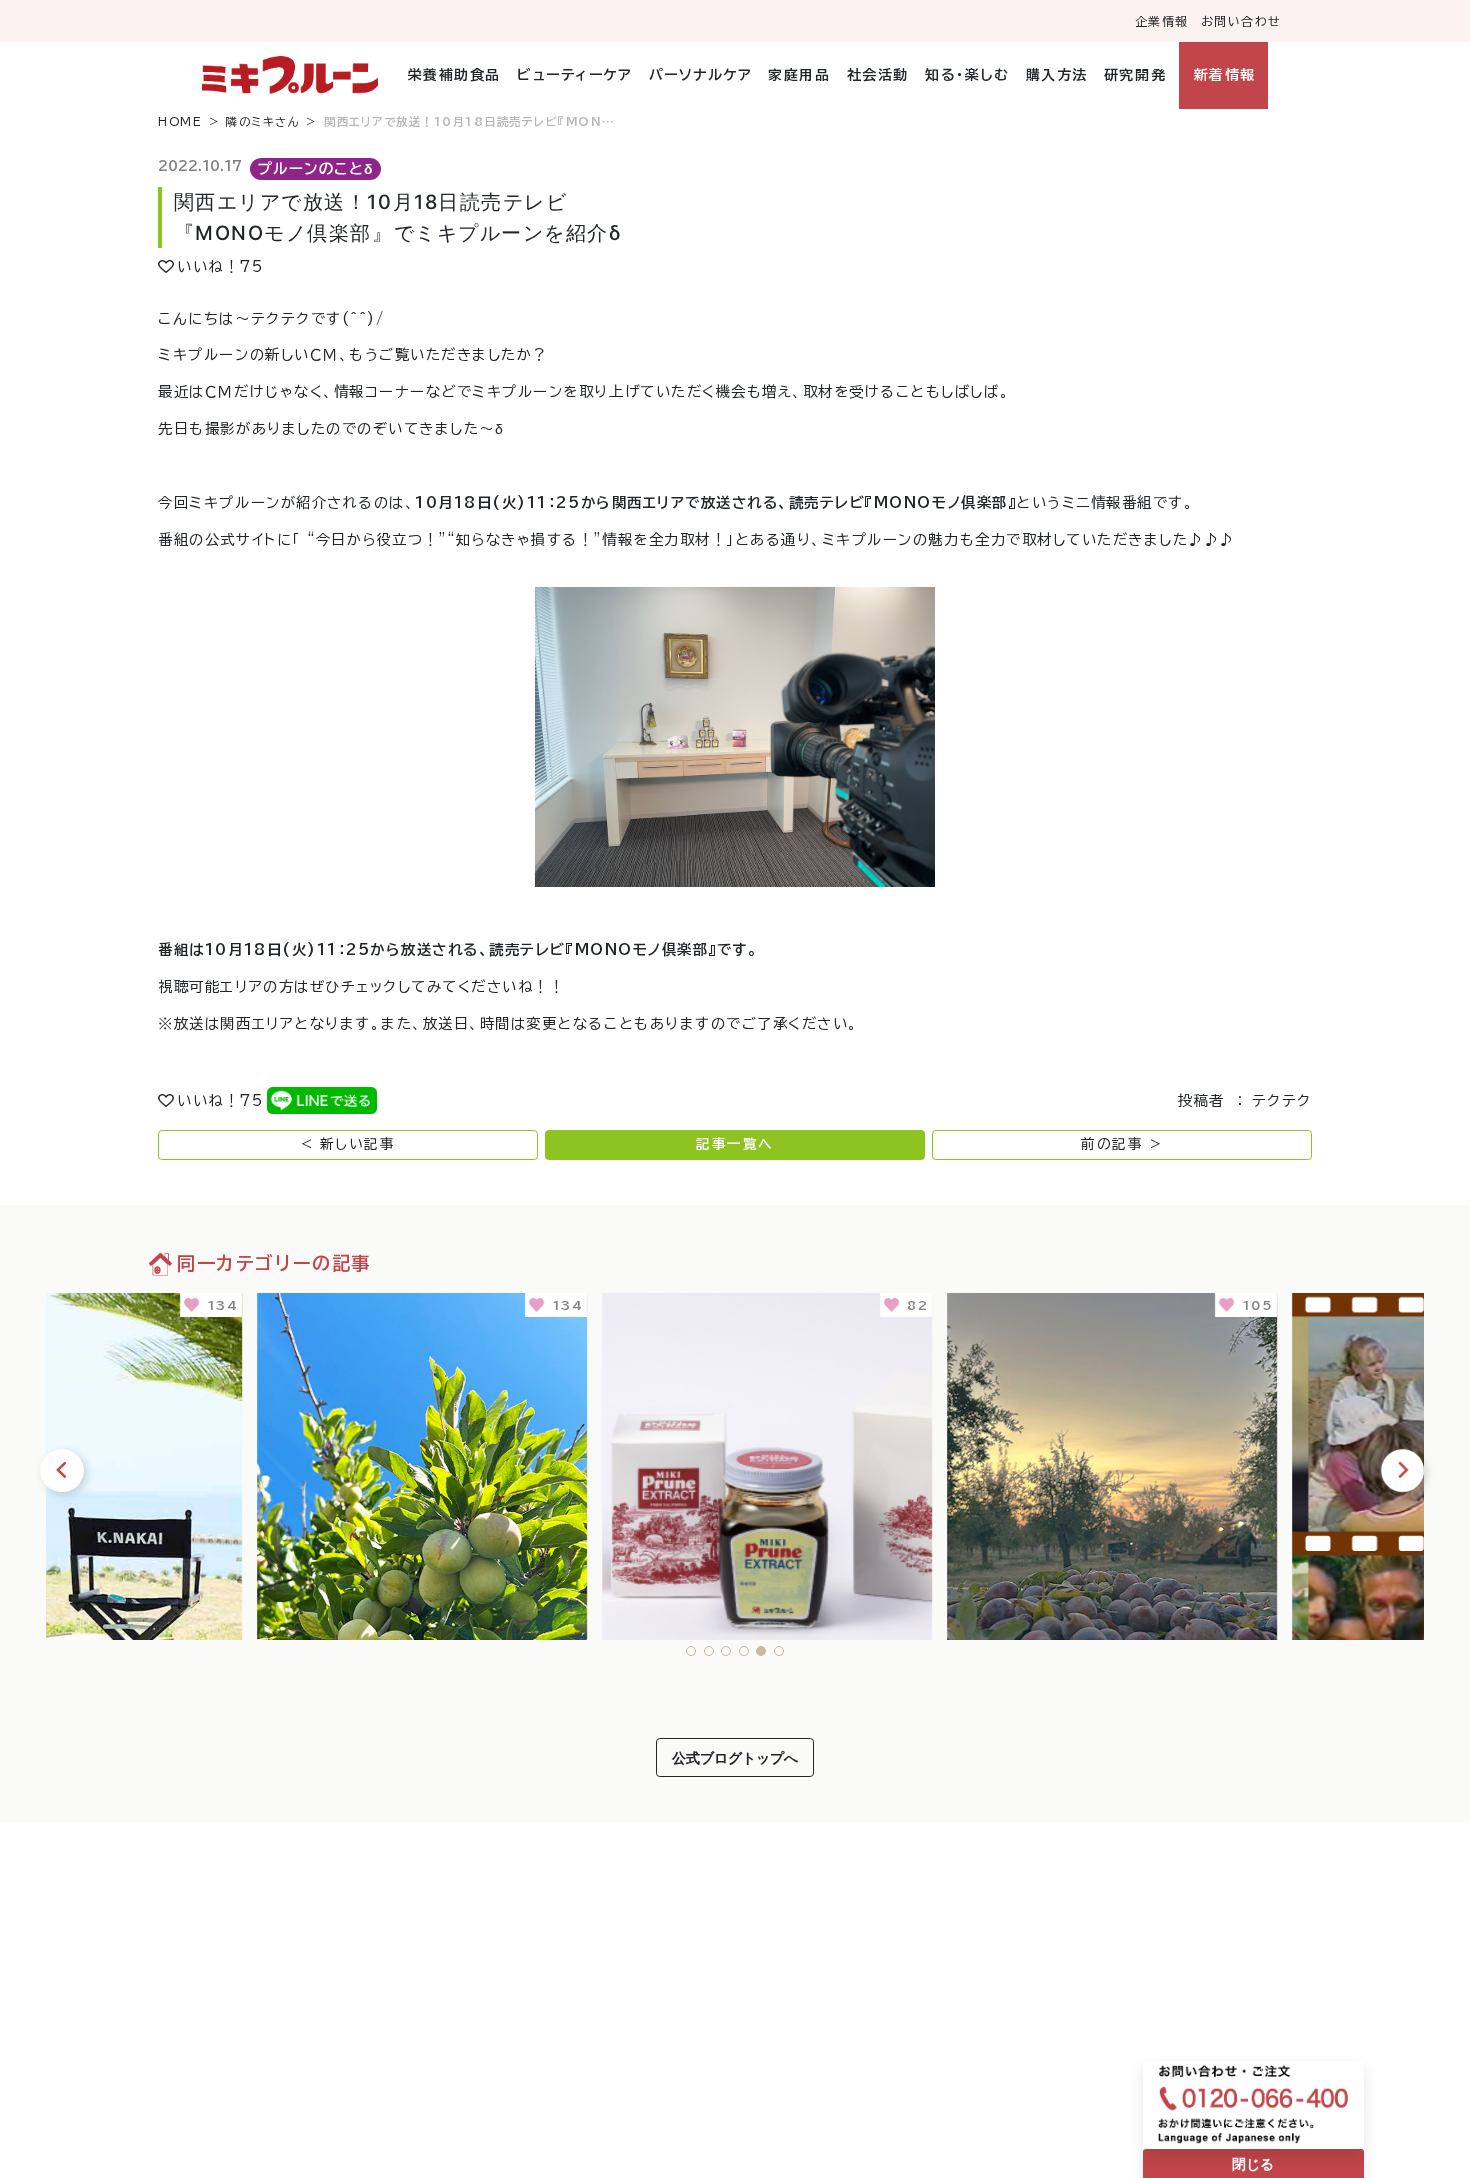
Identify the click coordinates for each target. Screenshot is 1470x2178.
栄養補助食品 (454, 75)
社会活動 (877, 75)
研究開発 (1135, 75)
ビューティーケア (574, 75)
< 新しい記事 (348, 1144)
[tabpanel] (218, 1463)
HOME (180, 121)
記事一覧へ (735, 1144)
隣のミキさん (263, 121)
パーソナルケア (700, 75)
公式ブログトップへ (735, 1757)
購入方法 (1056, 75)
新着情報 (1224, 75)
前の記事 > (1121, 1144)
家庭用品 (799, 75)
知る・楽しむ (967, 75)
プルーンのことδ (316, 168)
